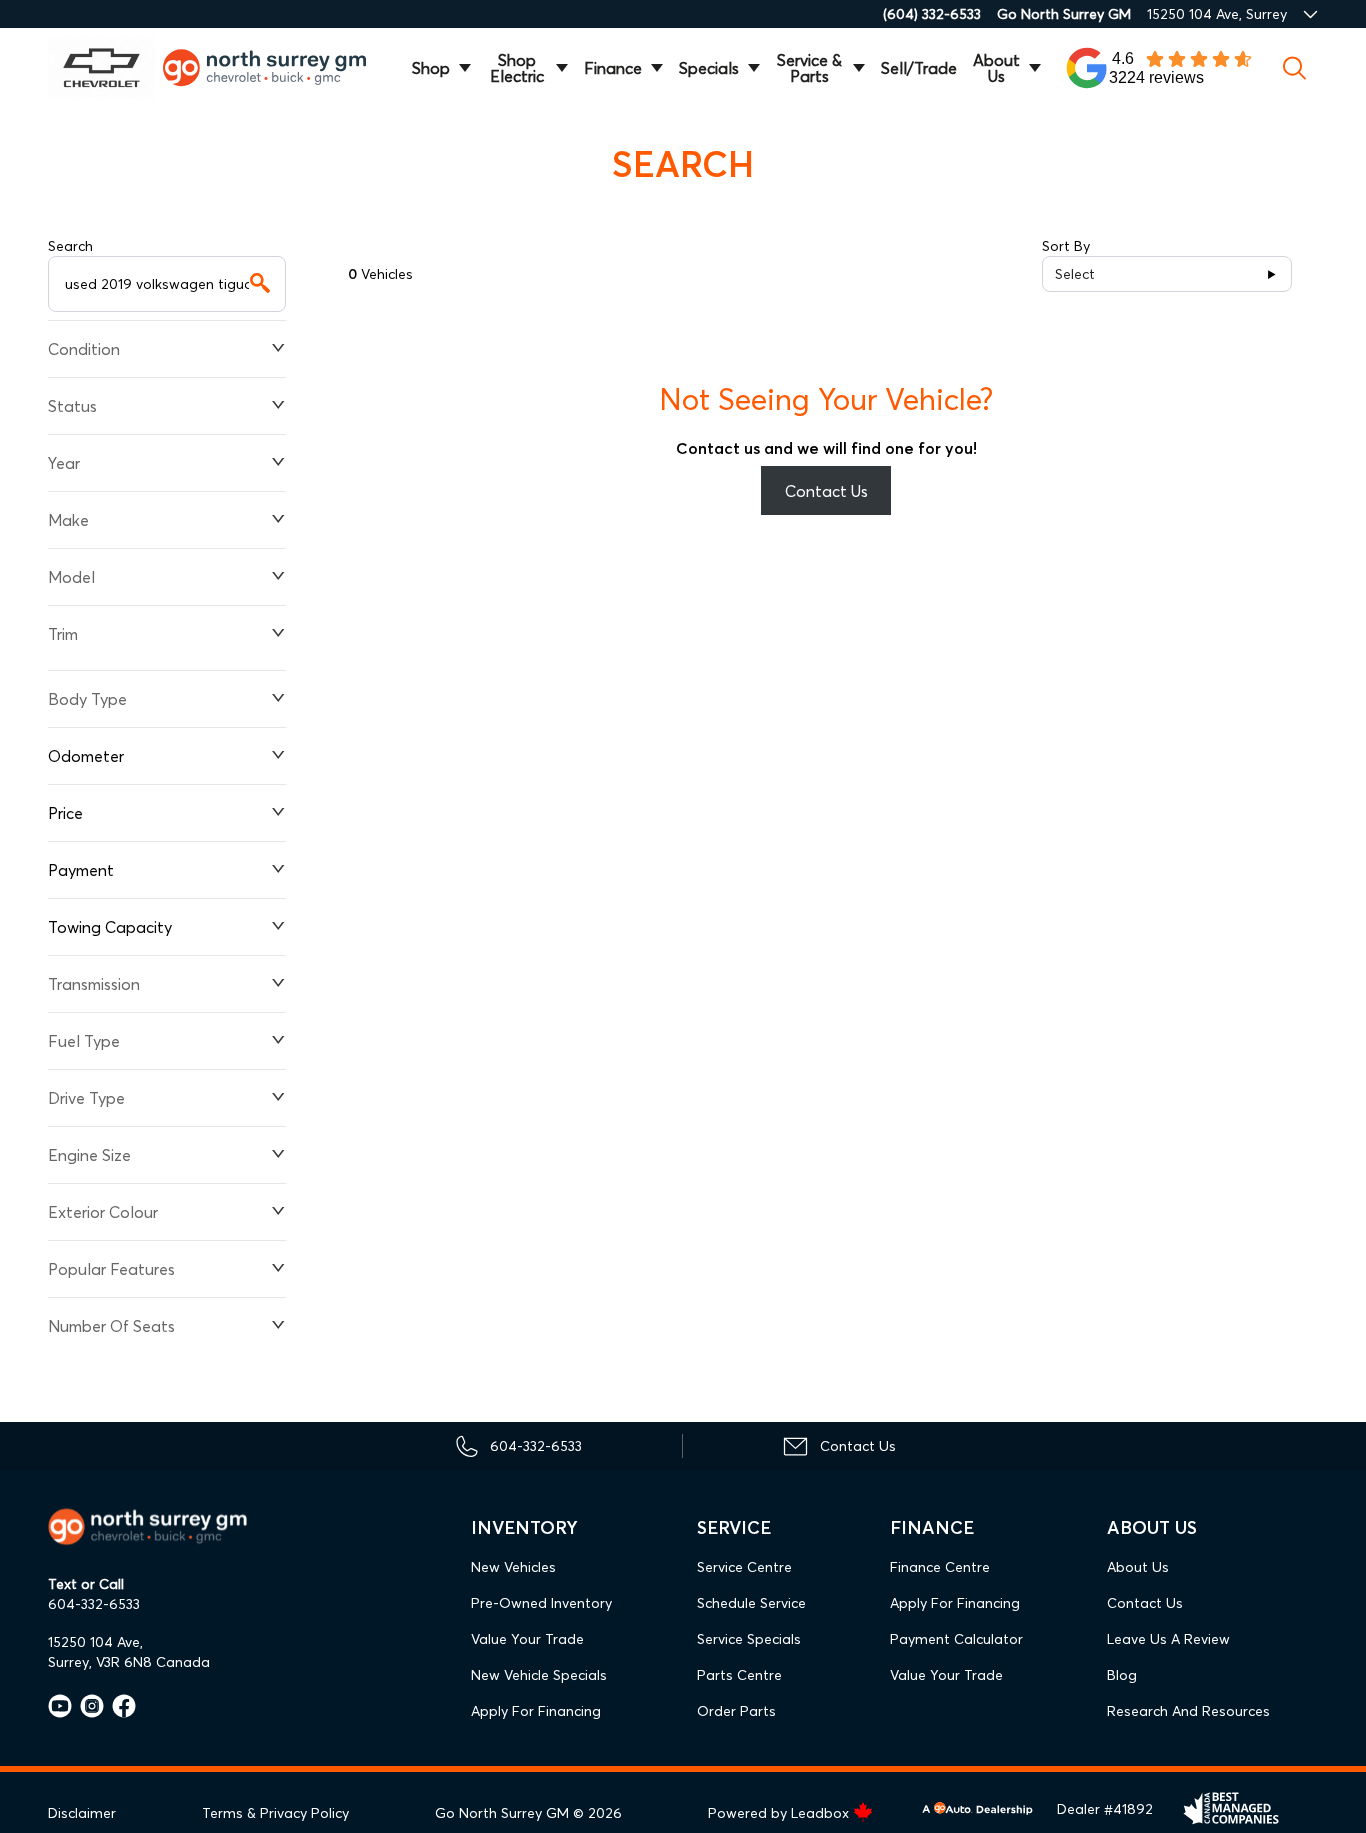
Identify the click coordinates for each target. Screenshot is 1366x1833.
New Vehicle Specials (539, 1675)
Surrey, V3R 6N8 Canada (129, 1662)
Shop (431, 68)
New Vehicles (513, 1567)
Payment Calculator (956, 1639)
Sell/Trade (919, 68)
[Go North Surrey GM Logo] (276, 67)
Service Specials (749, 1639)
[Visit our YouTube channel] (60, 1706)
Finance (613, 68)
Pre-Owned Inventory (541, 1603)
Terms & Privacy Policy (275, 1813)
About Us (996, 68)
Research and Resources (1188, 1711)
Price (65, 813)
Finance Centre (940, 1567)
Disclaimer (82, 1813)
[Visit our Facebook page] (120, 1706)
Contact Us (826, 491)
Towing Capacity (110, 927)
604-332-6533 (94, 1604)
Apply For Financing (536, 1711)
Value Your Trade (527, 1639)
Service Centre (744, 1567)
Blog (1122, 1675)
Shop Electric (517, 68)
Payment (81, 870)
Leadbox (822, 1813)
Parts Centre (739, 1675)
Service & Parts (809, 68)
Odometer (86, 756)
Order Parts (736, 1711)
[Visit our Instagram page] (88, 1706)
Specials (709, 68)
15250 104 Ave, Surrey (1217, 14)
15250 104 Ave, (95, 1642)
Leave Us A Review (1168, 1639)
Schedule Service (751, 1603)
